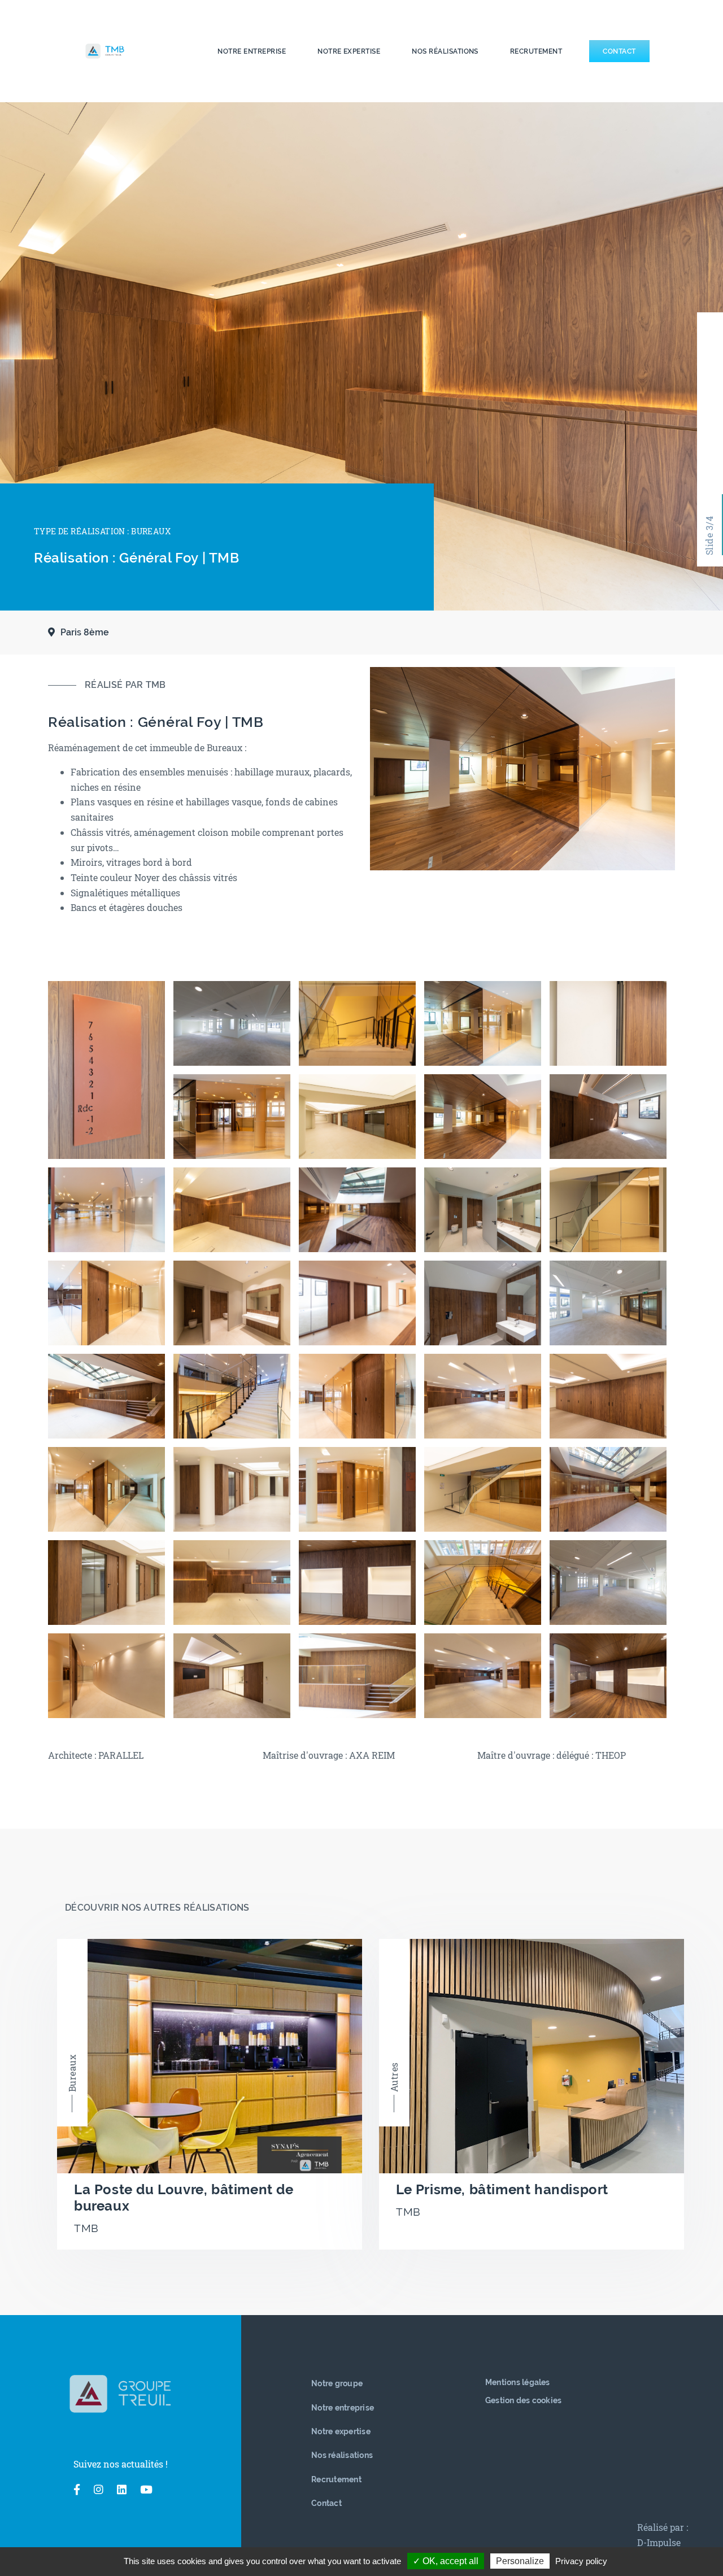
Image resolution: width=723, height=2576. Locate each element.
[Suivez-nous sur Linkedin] (122, 2490)
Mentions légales (518, 2382)
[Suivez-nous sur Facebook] (77, 2490)
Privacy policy (581, 2561)
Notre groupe (337, 2383)
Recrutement (536, 51)
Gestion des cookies (524, 2400)
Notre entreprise (252, 51)
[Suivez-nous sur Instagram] (99, 2490)
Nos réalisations (445, 51)
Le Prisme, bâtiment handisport (502, 2189)
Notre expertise (349, 51)
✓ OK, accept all (446, 2561)
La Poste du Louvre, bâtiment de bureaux (184, 2198)
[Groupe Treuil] (120, 2394)
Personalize (520, 2561)
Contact (619, 51)
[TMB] (133, 51)
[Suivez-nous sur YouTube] (146, 2490)
